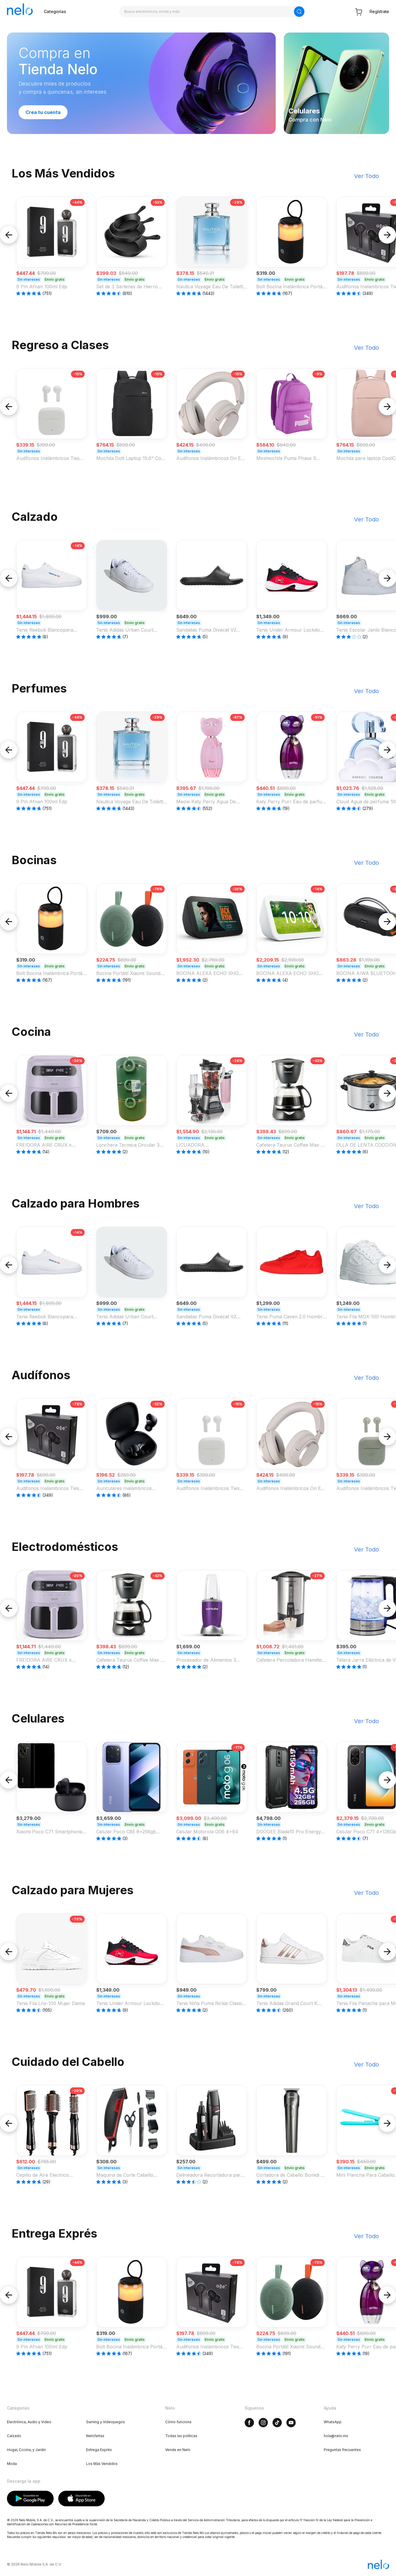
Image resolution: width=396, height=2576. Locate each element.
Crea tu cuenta (43, 112)
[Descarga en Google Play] (30, 2499)
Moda (12, 2464)
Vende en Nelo (178, 2450)
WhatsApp (333, 2422)
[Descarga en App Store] (82, 2499)
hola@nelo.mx (336, 2436)
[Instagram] (263, 2423)
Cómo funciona (178, 2422)
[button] (52, 246)
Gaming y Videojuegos (106, 2422)
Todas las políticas (181, 2436)
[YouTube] (291, 2423)
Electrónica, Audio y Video (29, 2422)
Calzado (14, 2436)
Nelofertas (95, 2436)
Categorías (55, 11)
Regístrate (379, 11)
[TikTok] (277, 2423)
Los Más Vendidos (102, 2464)
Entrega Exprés (99, 2450)
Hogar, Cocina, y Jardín (26, 2450)
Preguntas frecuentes (342, 2450)
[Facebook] (249, 2423)
